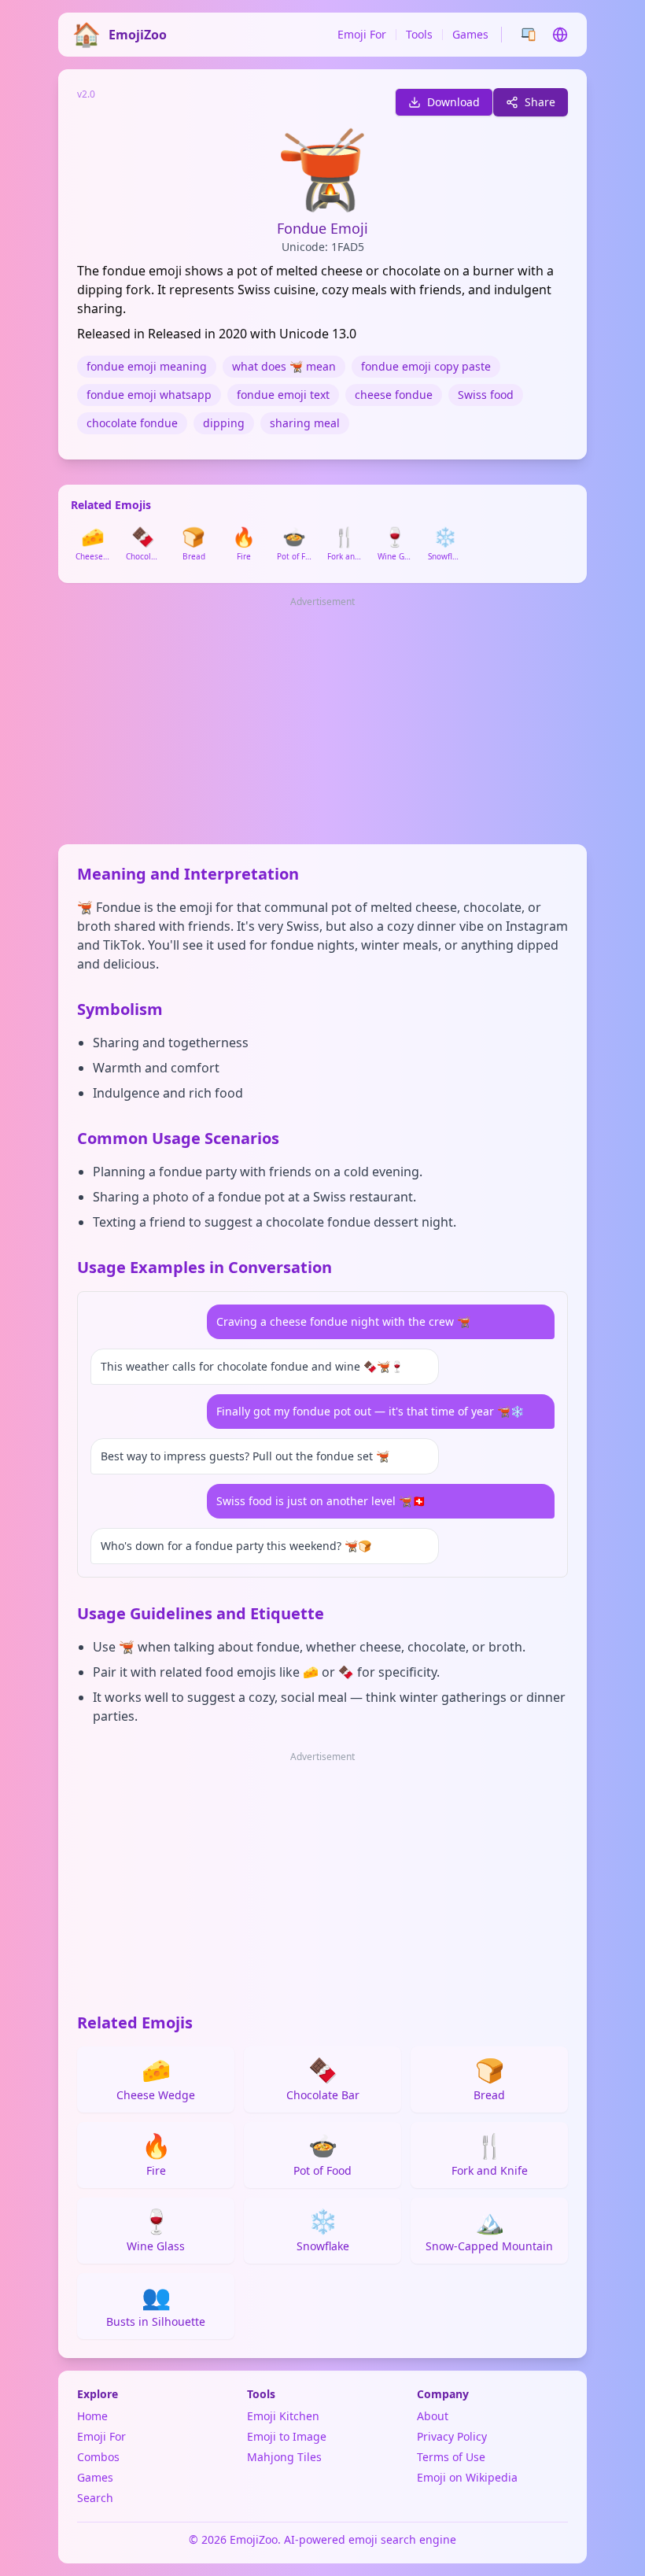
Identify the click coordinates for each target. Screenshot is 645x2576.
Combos (98, 2457)
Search (95, 2498)
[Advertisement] (322, 722)
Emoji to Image (287, 2436)
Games (470, 34)
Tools (419, 34)
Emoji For (362, 34)
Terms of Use (451, 2457)
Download (453, 102)
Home (92, 2416)
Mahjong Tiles (284, 2457)
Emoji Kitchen (283, 2416)
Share (540, 102)
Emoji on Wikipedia (467, 2477)
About (433, 2416)
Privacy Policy (452, 2436)
